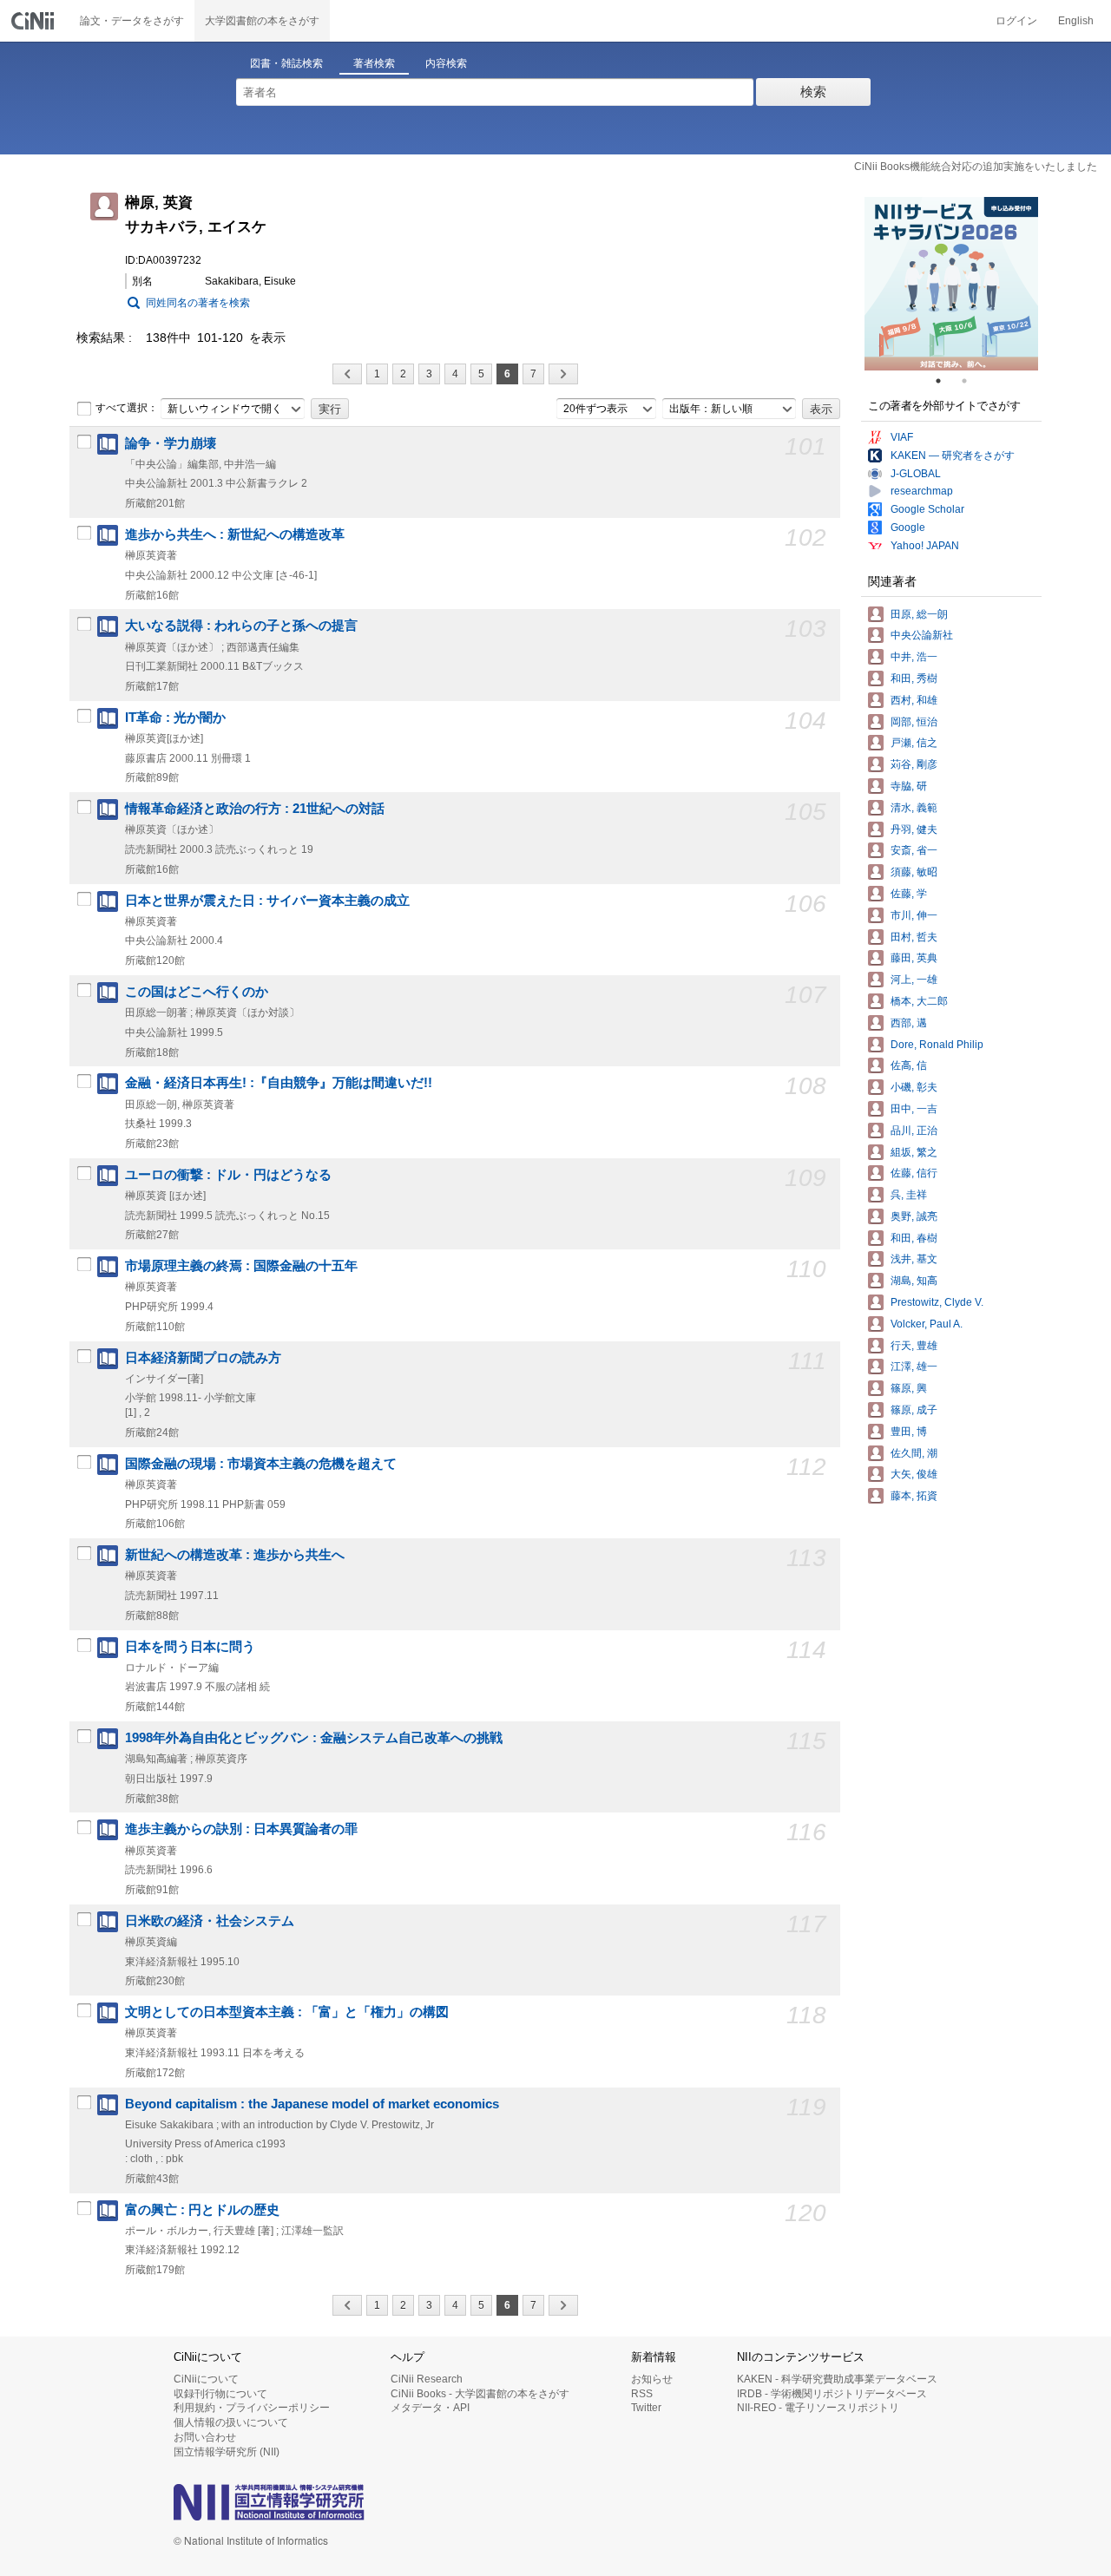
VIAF (902, 437)
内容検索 (446, 63)
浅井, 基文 (914, 1259)
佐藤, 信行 (914, 1173)
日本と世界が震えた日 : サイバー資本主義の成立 (267, 901)
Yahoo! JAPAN (925, 546)
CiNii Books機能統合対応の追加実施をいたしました (976, 167)
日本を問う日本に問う (190, 1647)
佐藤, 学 (909, 894)
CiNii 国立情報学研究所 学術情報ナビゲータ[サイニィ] (35, 21)
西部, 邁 (909, 1023)
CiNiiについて (206, 2379)
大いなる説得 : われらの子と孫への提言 (241, 626)
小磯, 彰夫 (914, 1087)
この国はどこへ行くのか (197, 992)
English (1076, 21)
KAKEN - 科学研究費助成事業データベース (837, 2379)
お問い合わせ (205, 2437)
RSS (642, 2394)
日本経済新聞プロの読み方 (203, 1358)
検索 (813, 92)
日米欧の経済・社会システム (210, 1921)
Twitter (646, 2408)
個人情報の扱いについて (231, 2422)
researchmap (922, 491)
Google (908, 528)
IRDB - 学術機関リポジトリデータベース (832, 2394)
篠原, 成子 (914, 1410)
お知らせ (652, 2379)
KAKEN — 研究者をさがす (953, 456)
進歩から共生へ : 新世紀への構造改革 (235, 534)
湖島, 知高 (914, 1281)
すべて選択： (127, 408)
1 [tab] (945, 381)
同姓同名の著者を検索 (198, 303)
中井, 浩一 (914, 657)
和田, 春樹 (914, 1238)
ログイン (1016, 21)
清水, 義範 (914, 808)
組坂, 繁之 (914, 1152)
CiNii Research (427, 2379)
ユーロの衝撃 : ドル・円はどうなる (228, 1175)
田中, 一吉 (914, 1109)
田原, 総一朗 (919, 614)
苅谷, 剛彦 (914, 764)
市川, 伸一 (914, 915)
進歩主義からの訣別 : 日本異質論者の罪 (241, 1829)
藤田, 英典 (914, 958)
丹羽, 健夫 (914, 829)
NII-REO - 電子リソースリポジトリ (818, 2408)
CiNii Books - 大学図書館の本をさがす (480, 2394)
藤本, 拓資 (914, 1496)
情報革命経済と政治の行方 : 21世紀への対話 (255, 809)
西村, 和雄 (914, 700)
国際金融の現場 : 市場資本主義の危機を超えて (261, 1464)
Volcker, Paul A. (927, 1324)
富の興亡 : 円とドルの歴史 (202, 2210)
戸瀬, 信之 (914, 743)
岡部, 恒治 (914, 722)
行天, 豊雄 (914, 1346)
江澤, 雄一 (914, 1367)
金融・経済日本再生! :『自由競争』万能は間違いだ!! (279, 1083)
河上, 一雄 (914, 980)
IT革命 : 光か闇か (175, 718)
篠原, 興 (909, 1388)
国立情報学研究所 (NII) (227, 2452)
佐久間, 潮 (914, 1453)
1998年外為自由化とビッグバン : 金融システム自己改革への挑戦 (314, 1738)
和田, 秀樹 (914, 678)
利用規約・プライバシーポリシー (252, 2408)
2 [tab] (971, 381)
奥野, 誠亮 (914, 1216)
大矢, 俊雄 (914, 1474)
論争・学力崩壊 (171, 443)
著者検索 (374, 63)
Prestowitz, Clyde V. (937, 1302)
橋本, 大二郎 (919, 1001)
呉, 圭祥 (909, 1195)
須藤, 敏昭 (914, 872)
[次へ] (563, 374)
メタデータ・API (430, 2408)
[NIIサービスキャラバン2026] (951, 284)
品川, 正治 (914, 1131)
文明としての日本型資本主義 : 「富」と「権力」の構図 (287, 2012)
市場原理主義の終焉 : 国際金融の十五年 (241, 1266)
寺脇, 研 (909, 786)
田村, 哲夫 (914, 937)
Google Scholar (927, 509)
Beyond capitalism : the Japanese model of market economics (312, 2104)
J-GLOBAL (916, 474)
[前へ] (347, 374)
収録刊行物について (220, 2394)
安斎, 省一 (914, 850)
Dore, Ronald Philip (937, 1045)
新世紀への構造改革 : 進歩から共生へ (235, 1555)
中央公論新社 (922, 635)
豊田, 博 (909, 1432)
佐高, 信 (909, 1065)
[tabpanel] (951, 284)
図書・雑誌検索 (286, 63)
